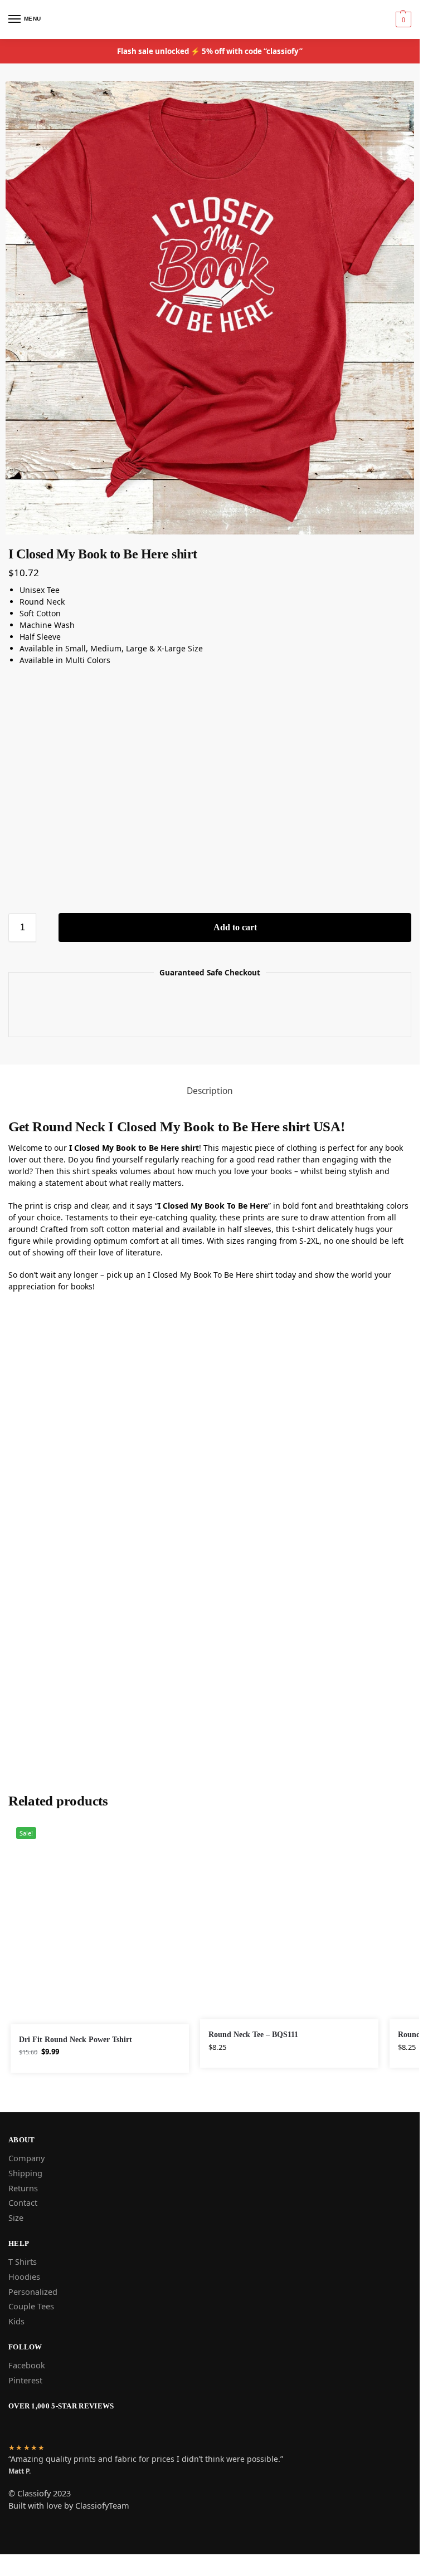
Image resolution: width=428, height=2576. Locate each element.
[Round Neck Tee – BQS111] (289, 1920)
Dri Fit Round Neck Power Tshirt (76, 2040)
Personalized (33, 2292)
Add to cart (235, 927)
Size (16, 2217)
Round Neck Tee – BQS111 (253, 2035)
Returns (23, 2188)
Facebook (27, 2365)
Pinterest (25, 2380)
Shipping (25, 2173)
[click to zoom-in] (210, 308)
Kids (16, 2321)
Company (26, 2158)
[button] (402, 19)
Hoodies (24, 2276)
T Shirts (23, 2261)
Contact (23, 2202)
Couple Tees (31, 2306)
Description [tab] (210, 1091)
